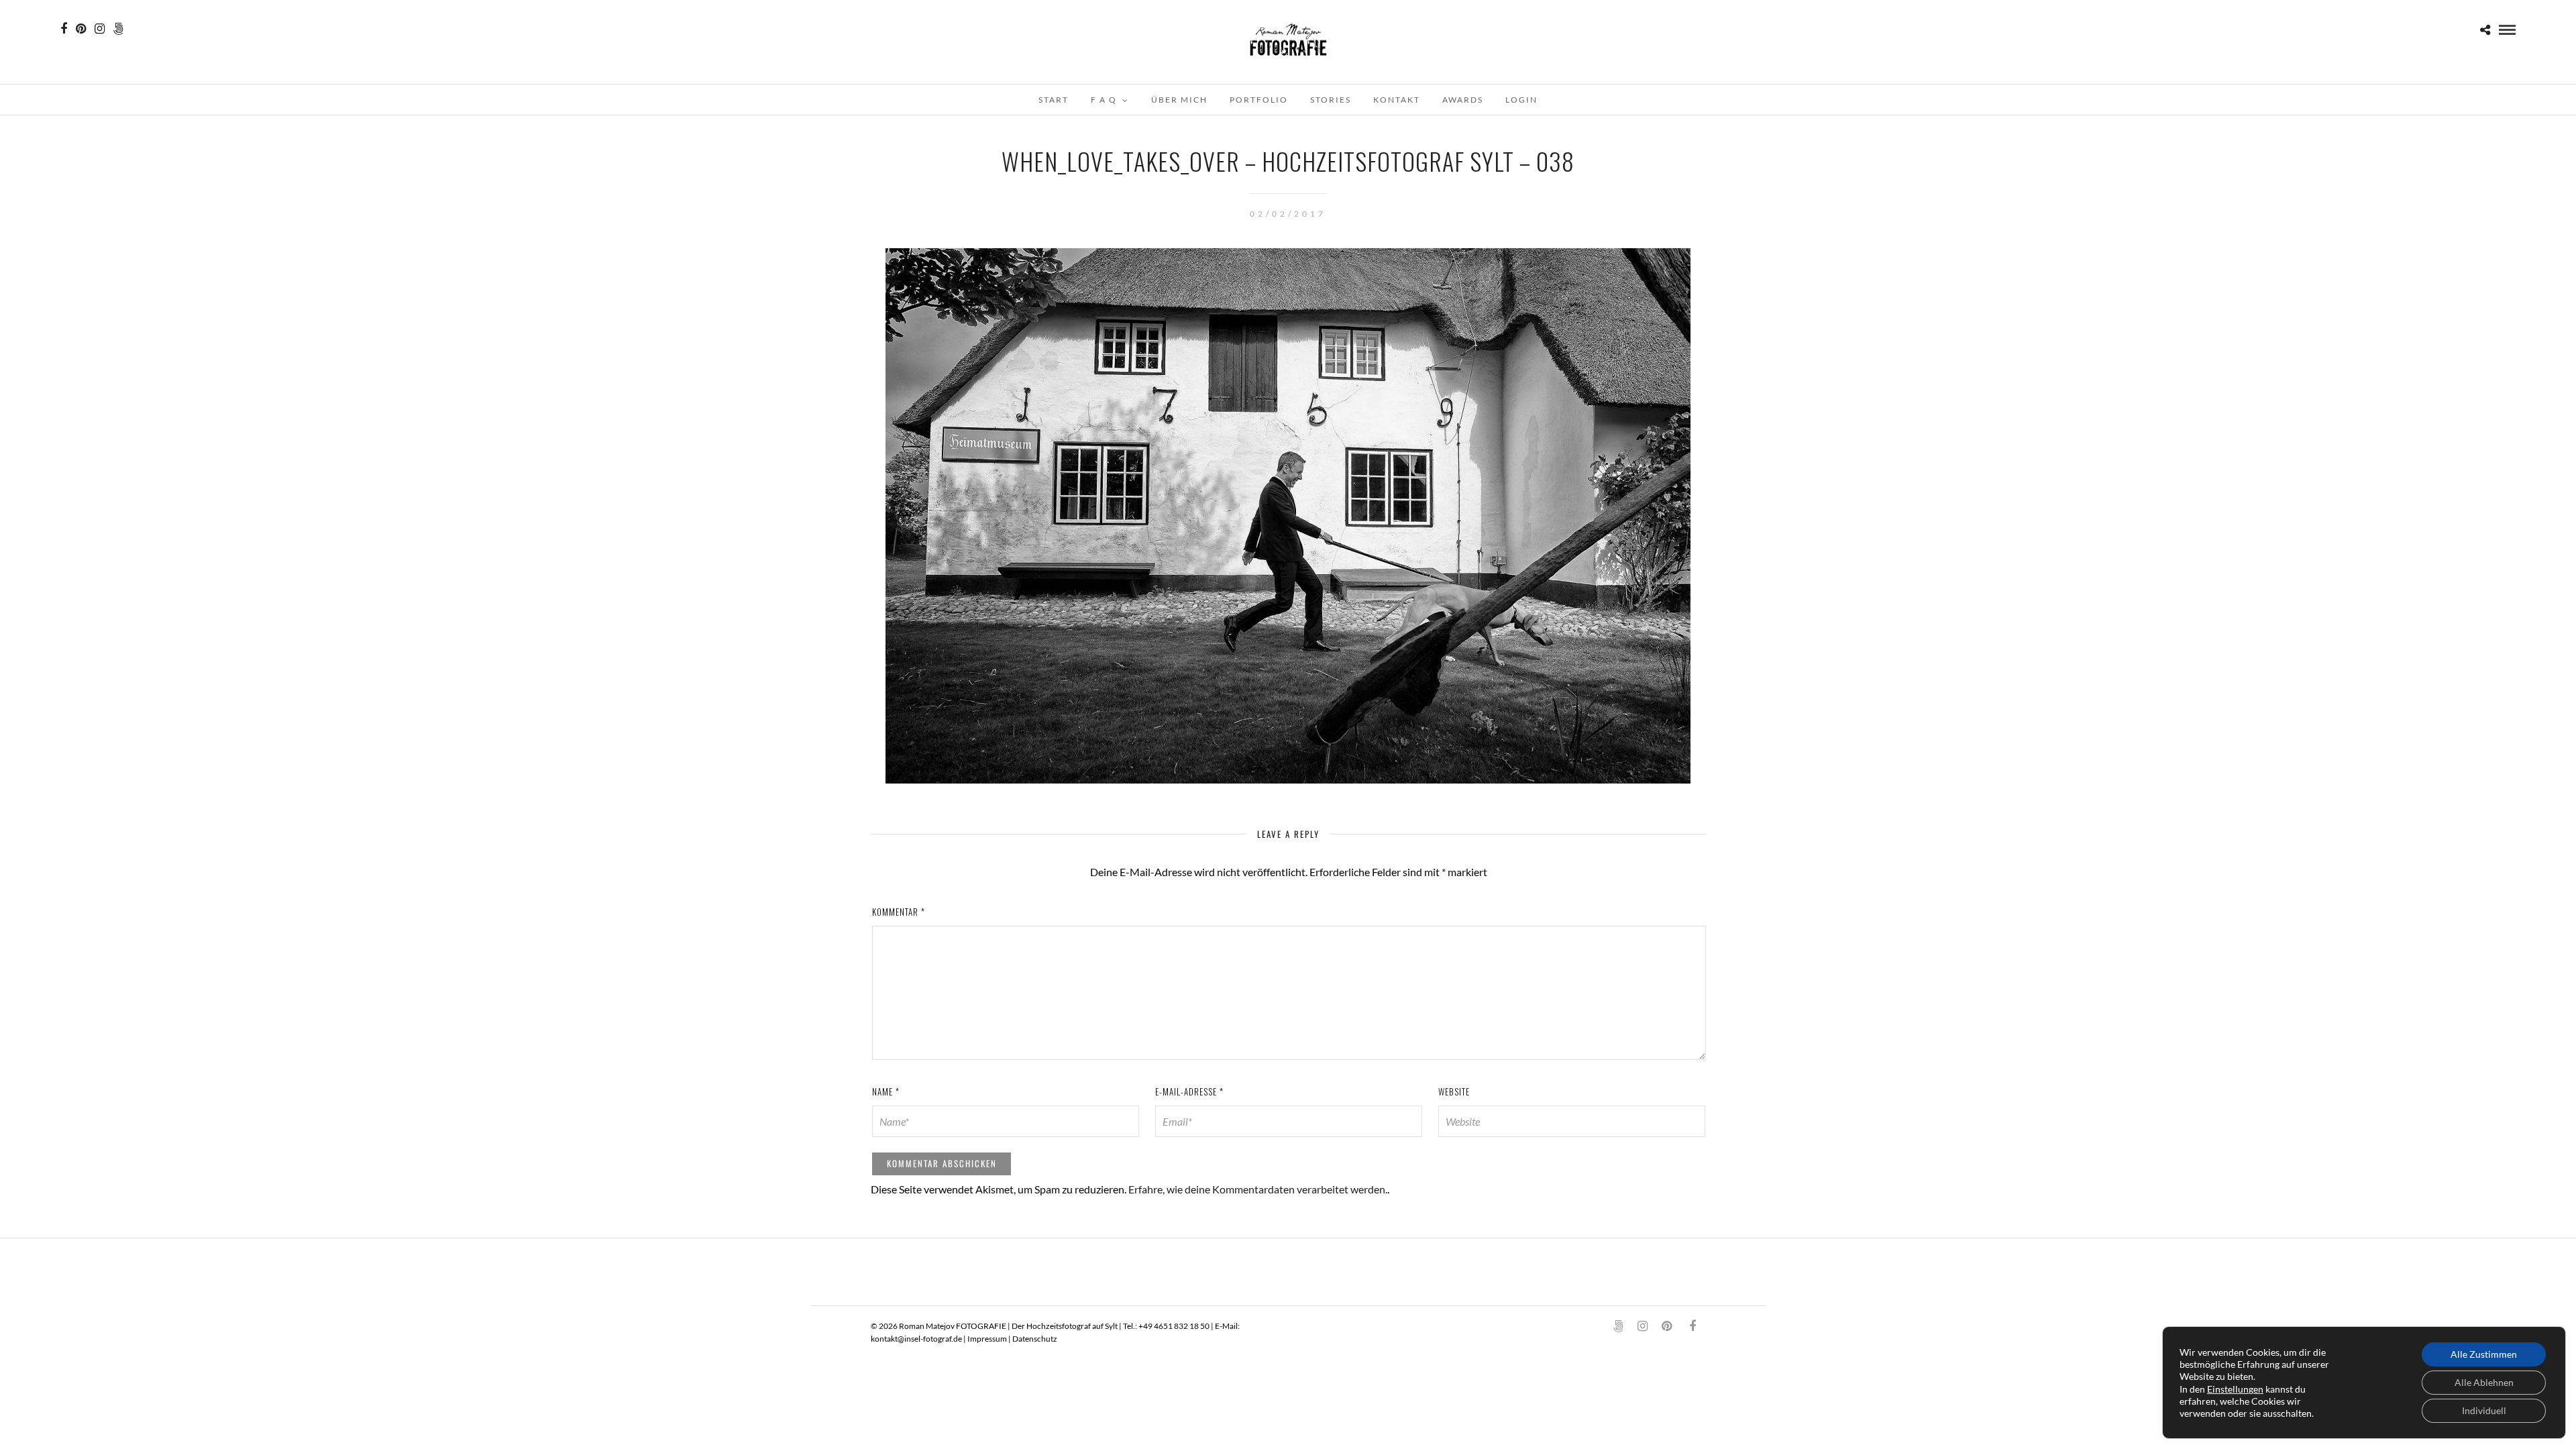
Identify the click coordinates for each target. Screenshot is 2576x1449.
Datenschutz (1035, 1339)
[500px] (118, 29)
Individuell (2484, 1410)
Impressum (987, 1339)
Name (886, 1091)
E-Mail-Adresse (1189, 1091)
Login (1521, 100)
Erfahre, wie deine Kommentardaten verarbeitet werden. (1258, 1189)
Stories (1331, 100)
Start (1054, 100)
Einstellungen (2235, 1389)
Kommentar (899, 912)
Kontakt (1397, 100)
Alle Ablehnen (2484, 1382)
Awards (1463, 100)
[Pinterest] (81, 29)
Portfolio (1259, 100)
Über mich (1179, 100)
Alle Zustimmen (2484, 1354)
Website (1454, 1091)
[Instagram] (100, 29)
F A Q (1104, 100)
